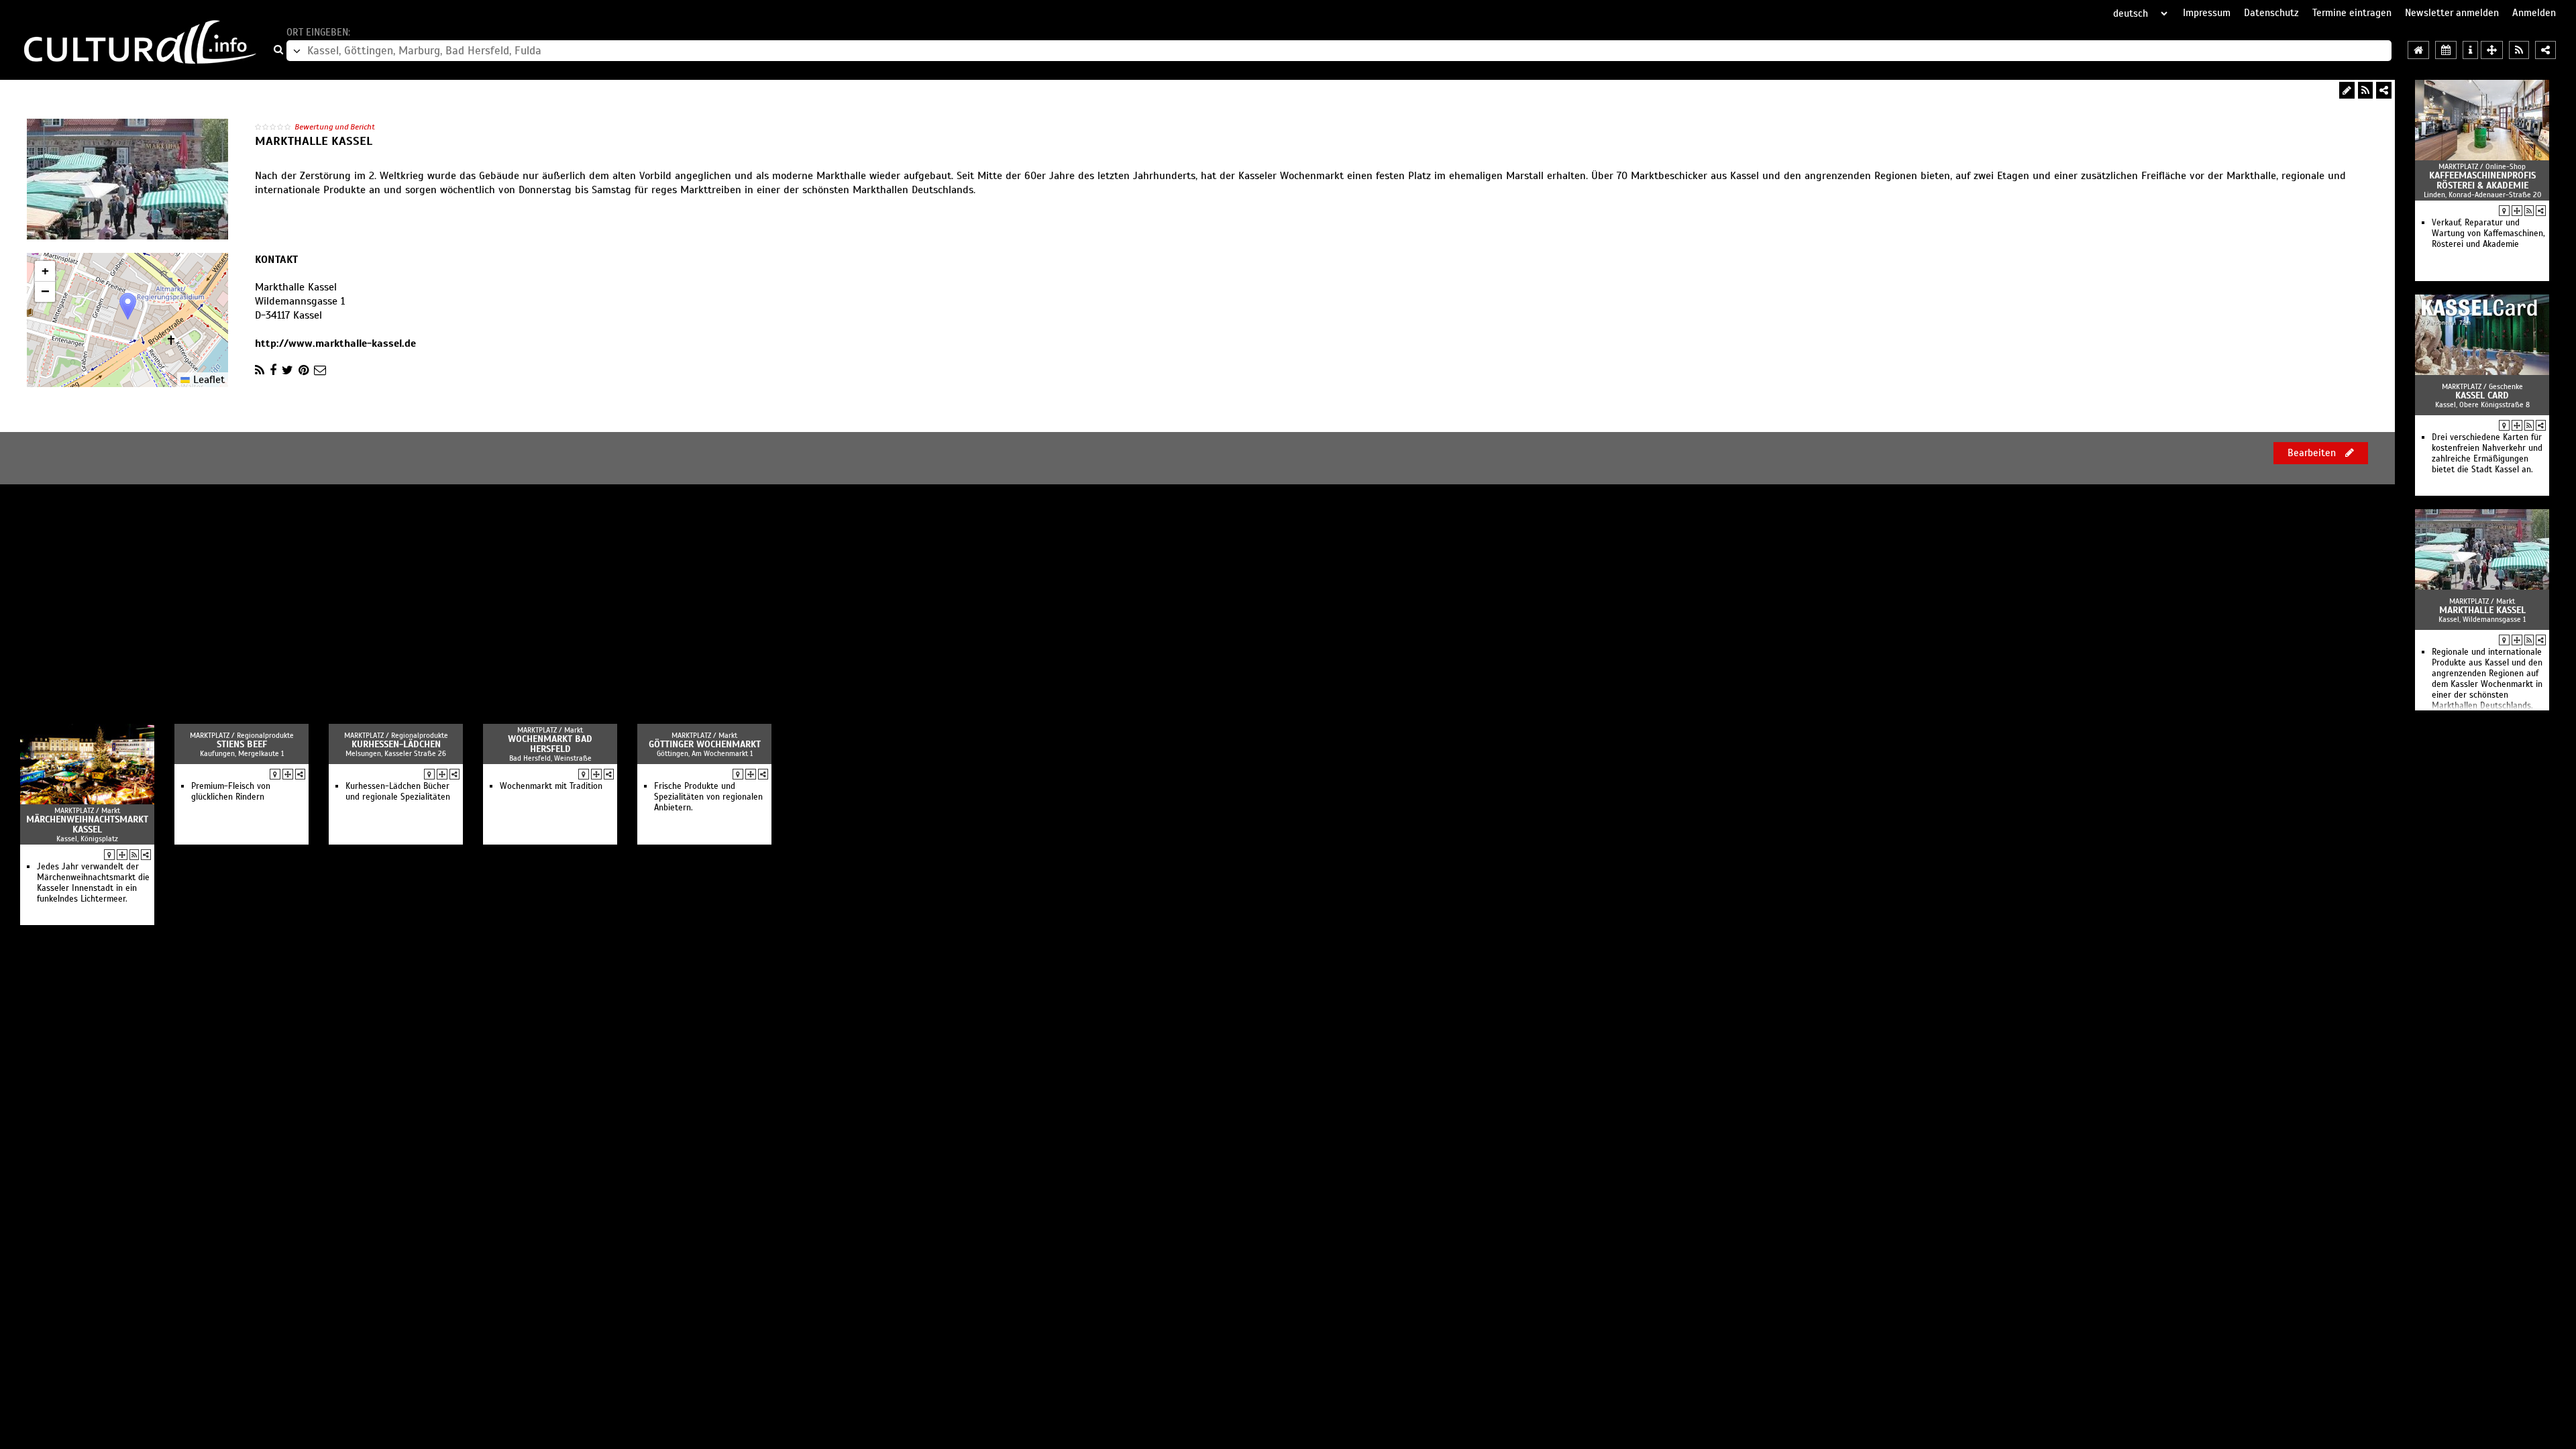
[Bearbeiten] (2347, 90)
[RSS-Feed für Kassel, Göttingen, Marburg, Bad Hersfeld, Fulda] (2519, 50)
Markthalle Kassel (2482, 610)
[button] (128, 306)
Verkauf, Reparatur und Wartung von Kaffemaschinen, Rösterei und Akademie (2488, 233)
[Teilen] (2384, 90)
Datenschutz (2271, 13)
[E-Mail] (320, 370)
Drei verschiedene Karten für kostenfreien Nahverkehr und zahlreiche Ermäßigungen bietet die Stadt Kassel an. (2487, 453)
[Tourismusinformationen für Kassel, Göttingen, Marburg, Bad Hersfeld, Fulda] (2470, 50)
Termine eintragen (2352, 13)
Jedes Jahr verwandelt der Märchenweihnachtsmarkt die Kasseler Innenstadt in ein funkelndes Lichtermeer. (93, 883)
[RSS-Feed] (2365, 90)
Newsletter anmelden (2452, 13)
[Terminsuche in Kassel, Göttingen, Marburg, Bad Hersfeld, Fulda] (2446, 50)
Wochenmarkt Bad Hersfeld (550, 744)
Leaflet (207, 380)
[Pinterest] (304, 370)
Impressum (2207, 13)
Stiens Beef (242, 744)
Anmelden (2534, 13)
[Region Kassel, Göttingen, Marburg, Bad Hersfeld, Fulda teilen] (2545, 50)
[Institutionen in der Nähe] (2517, 211)
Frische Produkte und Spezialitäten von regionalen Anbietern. (708, 797)
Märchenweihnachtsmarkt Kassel (87, 824)
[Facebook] (273, 370)
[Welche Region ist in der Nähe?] (2492, 50)
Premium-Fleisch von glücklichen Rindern (231, 792)
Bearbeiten (2313, 453)
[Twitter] (287, 370)
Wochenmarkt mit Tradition (551, 786)
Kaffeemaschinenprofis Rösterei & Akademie (2482, 180)
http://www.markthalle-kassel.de (335, 343)
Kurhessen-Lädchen (396, 744)
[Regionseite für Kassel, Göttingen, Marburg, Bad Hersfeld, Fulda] (2418, 50)
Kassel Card (2482, 395)
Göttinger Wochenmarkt (705, 744)
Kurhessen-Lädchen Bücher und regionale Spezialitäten (398, 792)
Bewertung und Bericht (335, 127)
